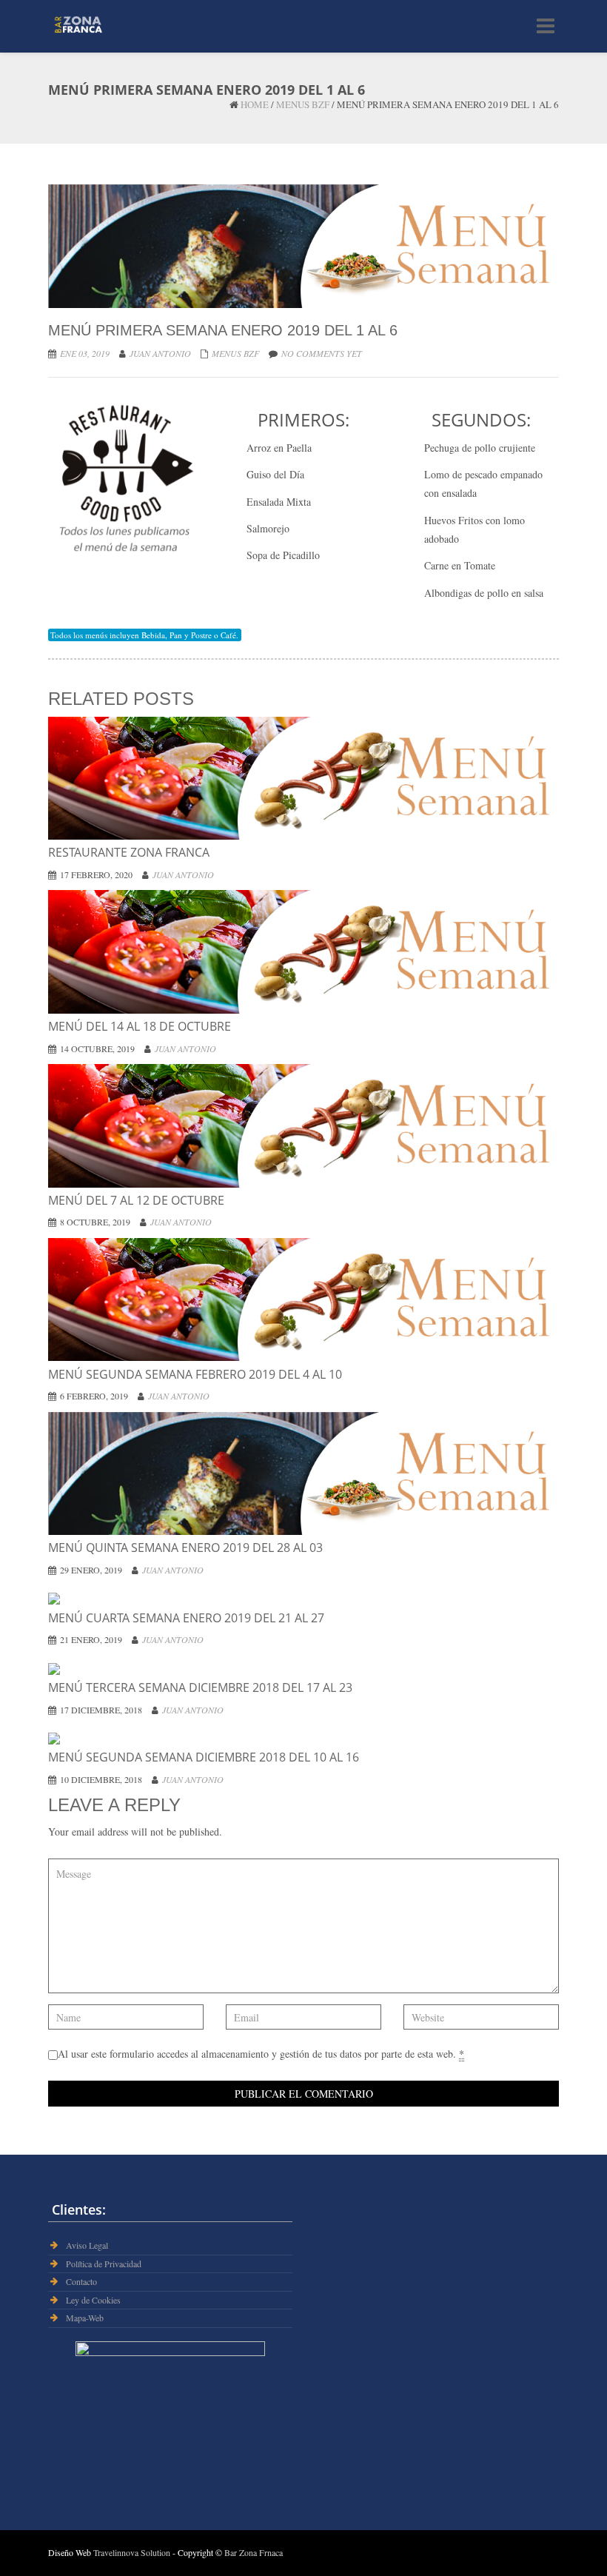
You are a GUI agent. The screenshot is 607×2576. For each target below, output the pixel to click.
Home (255, 104)
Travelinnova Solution (133, 2552)
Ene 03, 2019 (85, 353)
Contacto (81, 2282)
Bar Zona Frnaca (254, 2552)
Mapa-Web (85, 2318)
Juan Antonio (160, 353)
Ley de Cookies (93, 2300)
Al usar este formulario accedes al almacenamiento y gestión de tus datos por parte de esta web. (261, 2054)
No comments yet (322, 353)
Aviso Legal (87, 2245)
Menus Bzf (303, 104)
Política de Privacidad (104, 2264)
